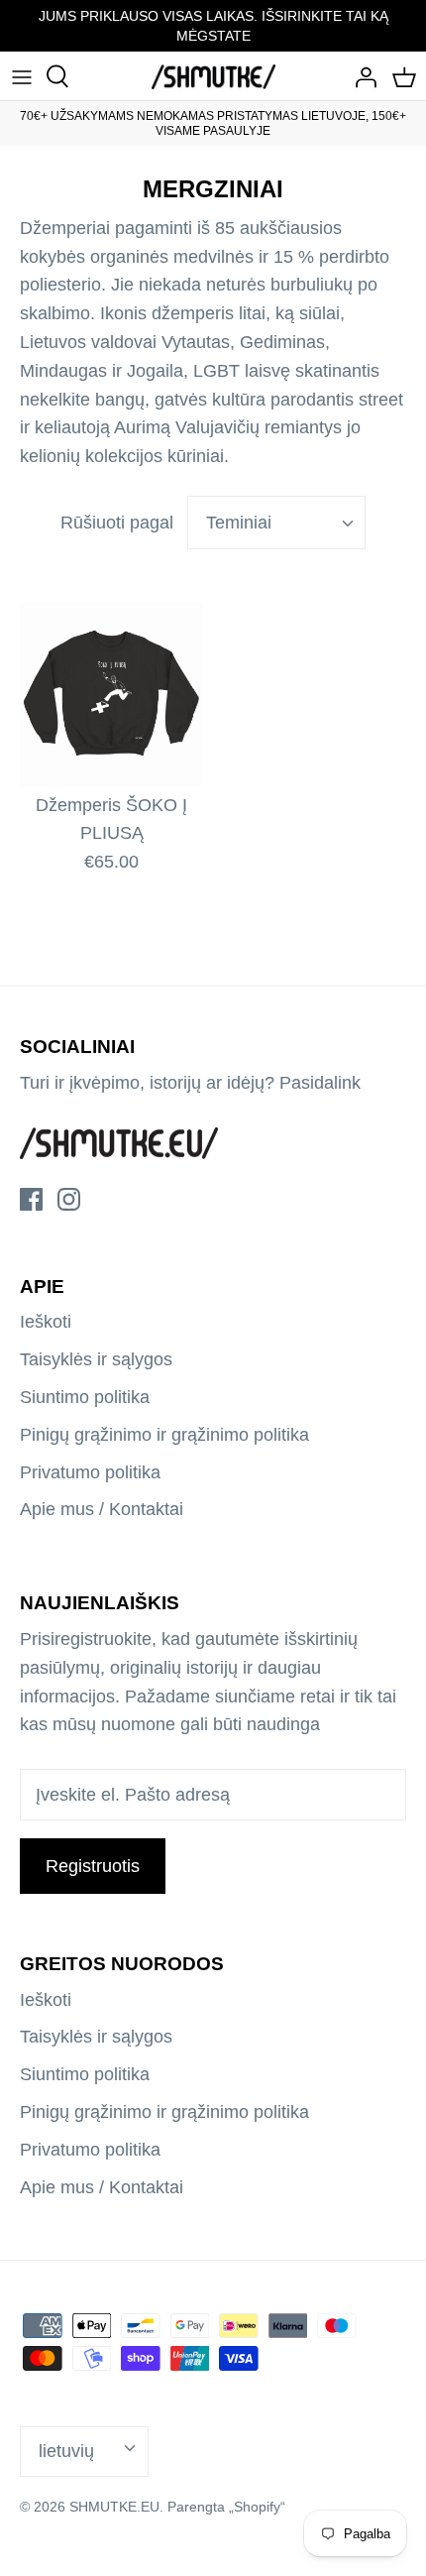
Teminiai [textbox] (239, 523)
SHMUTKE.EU (114, 2507)
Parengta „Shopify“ (226, 2507)
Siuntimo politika (85, 1397)
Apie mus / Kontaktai (102, 1509)
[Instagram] (69, 1199)
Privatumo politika (90, 1472)
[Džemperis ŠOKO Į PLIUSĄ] (111, 695)
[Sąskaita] (361, 76)
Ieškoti (46, 1322)
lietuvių (66, 2451)
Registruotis (93, 1866)
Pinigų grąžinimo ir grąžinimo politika (164, 1435)
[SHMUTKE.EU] (213, 76)
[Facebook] (31, 1199)
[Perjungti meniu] (22, 76)
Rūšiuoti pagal (117, 523)
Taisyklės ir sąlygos (96, 1359)
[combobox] (276, 523)
